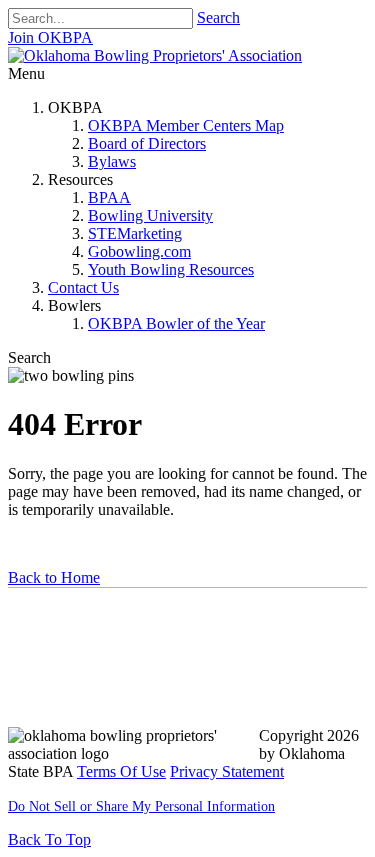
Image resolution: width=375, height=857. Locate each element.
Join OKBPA (50, 37)
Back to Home (54, 577)
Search (218, 17)
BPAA (109, 197)
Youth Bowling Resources (171, 269)
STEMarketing (135, 233)
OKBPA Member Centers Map (186, 125)
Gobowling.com (139, 251)
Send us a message (81, 661)
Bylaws (112, 161)
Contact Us (83, 287)
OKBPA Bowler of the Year (176, 323)
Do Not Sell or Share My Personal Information (141, 806)
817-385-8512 (64, 700)
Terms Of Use (121, 771)
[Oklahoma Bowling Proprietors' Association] (155, 55)
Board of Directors (147, 143)
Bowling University (150, 215)
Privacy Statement (227, 771)
